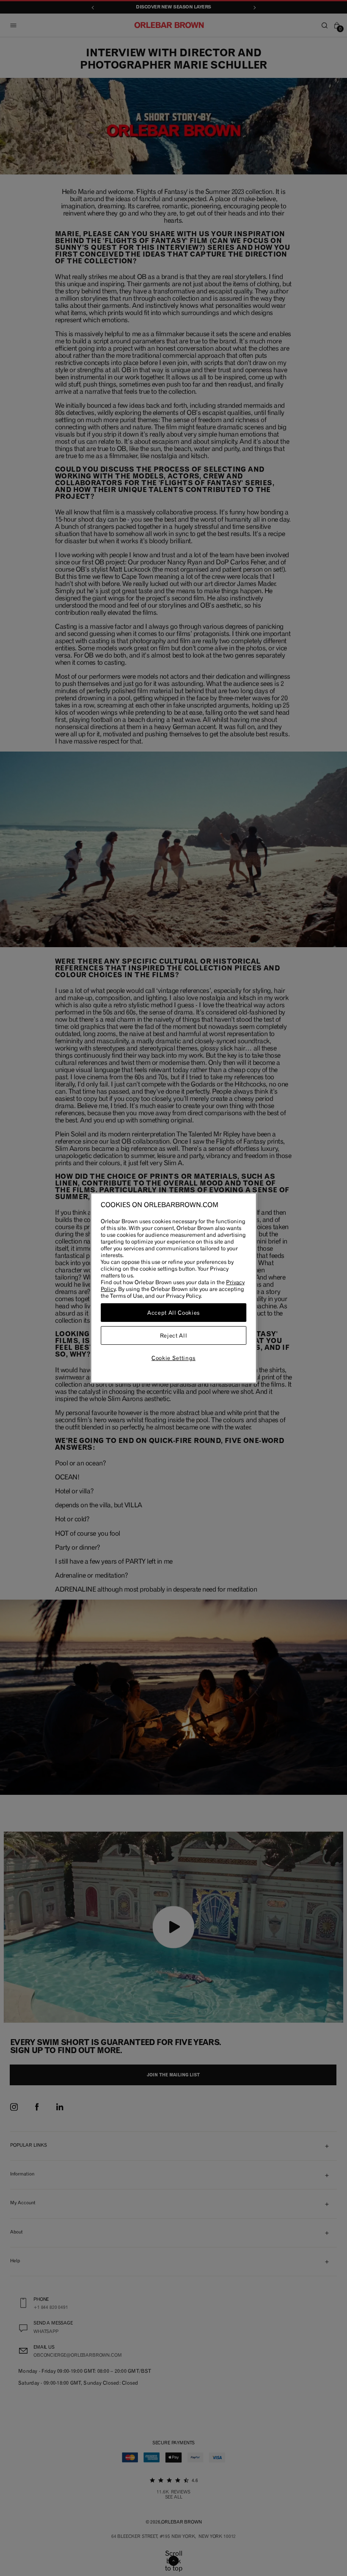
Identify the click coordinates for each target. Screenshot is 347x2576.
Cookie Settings (173, 1358)
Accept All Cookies (173, 1313)
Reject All (174, 1335)
